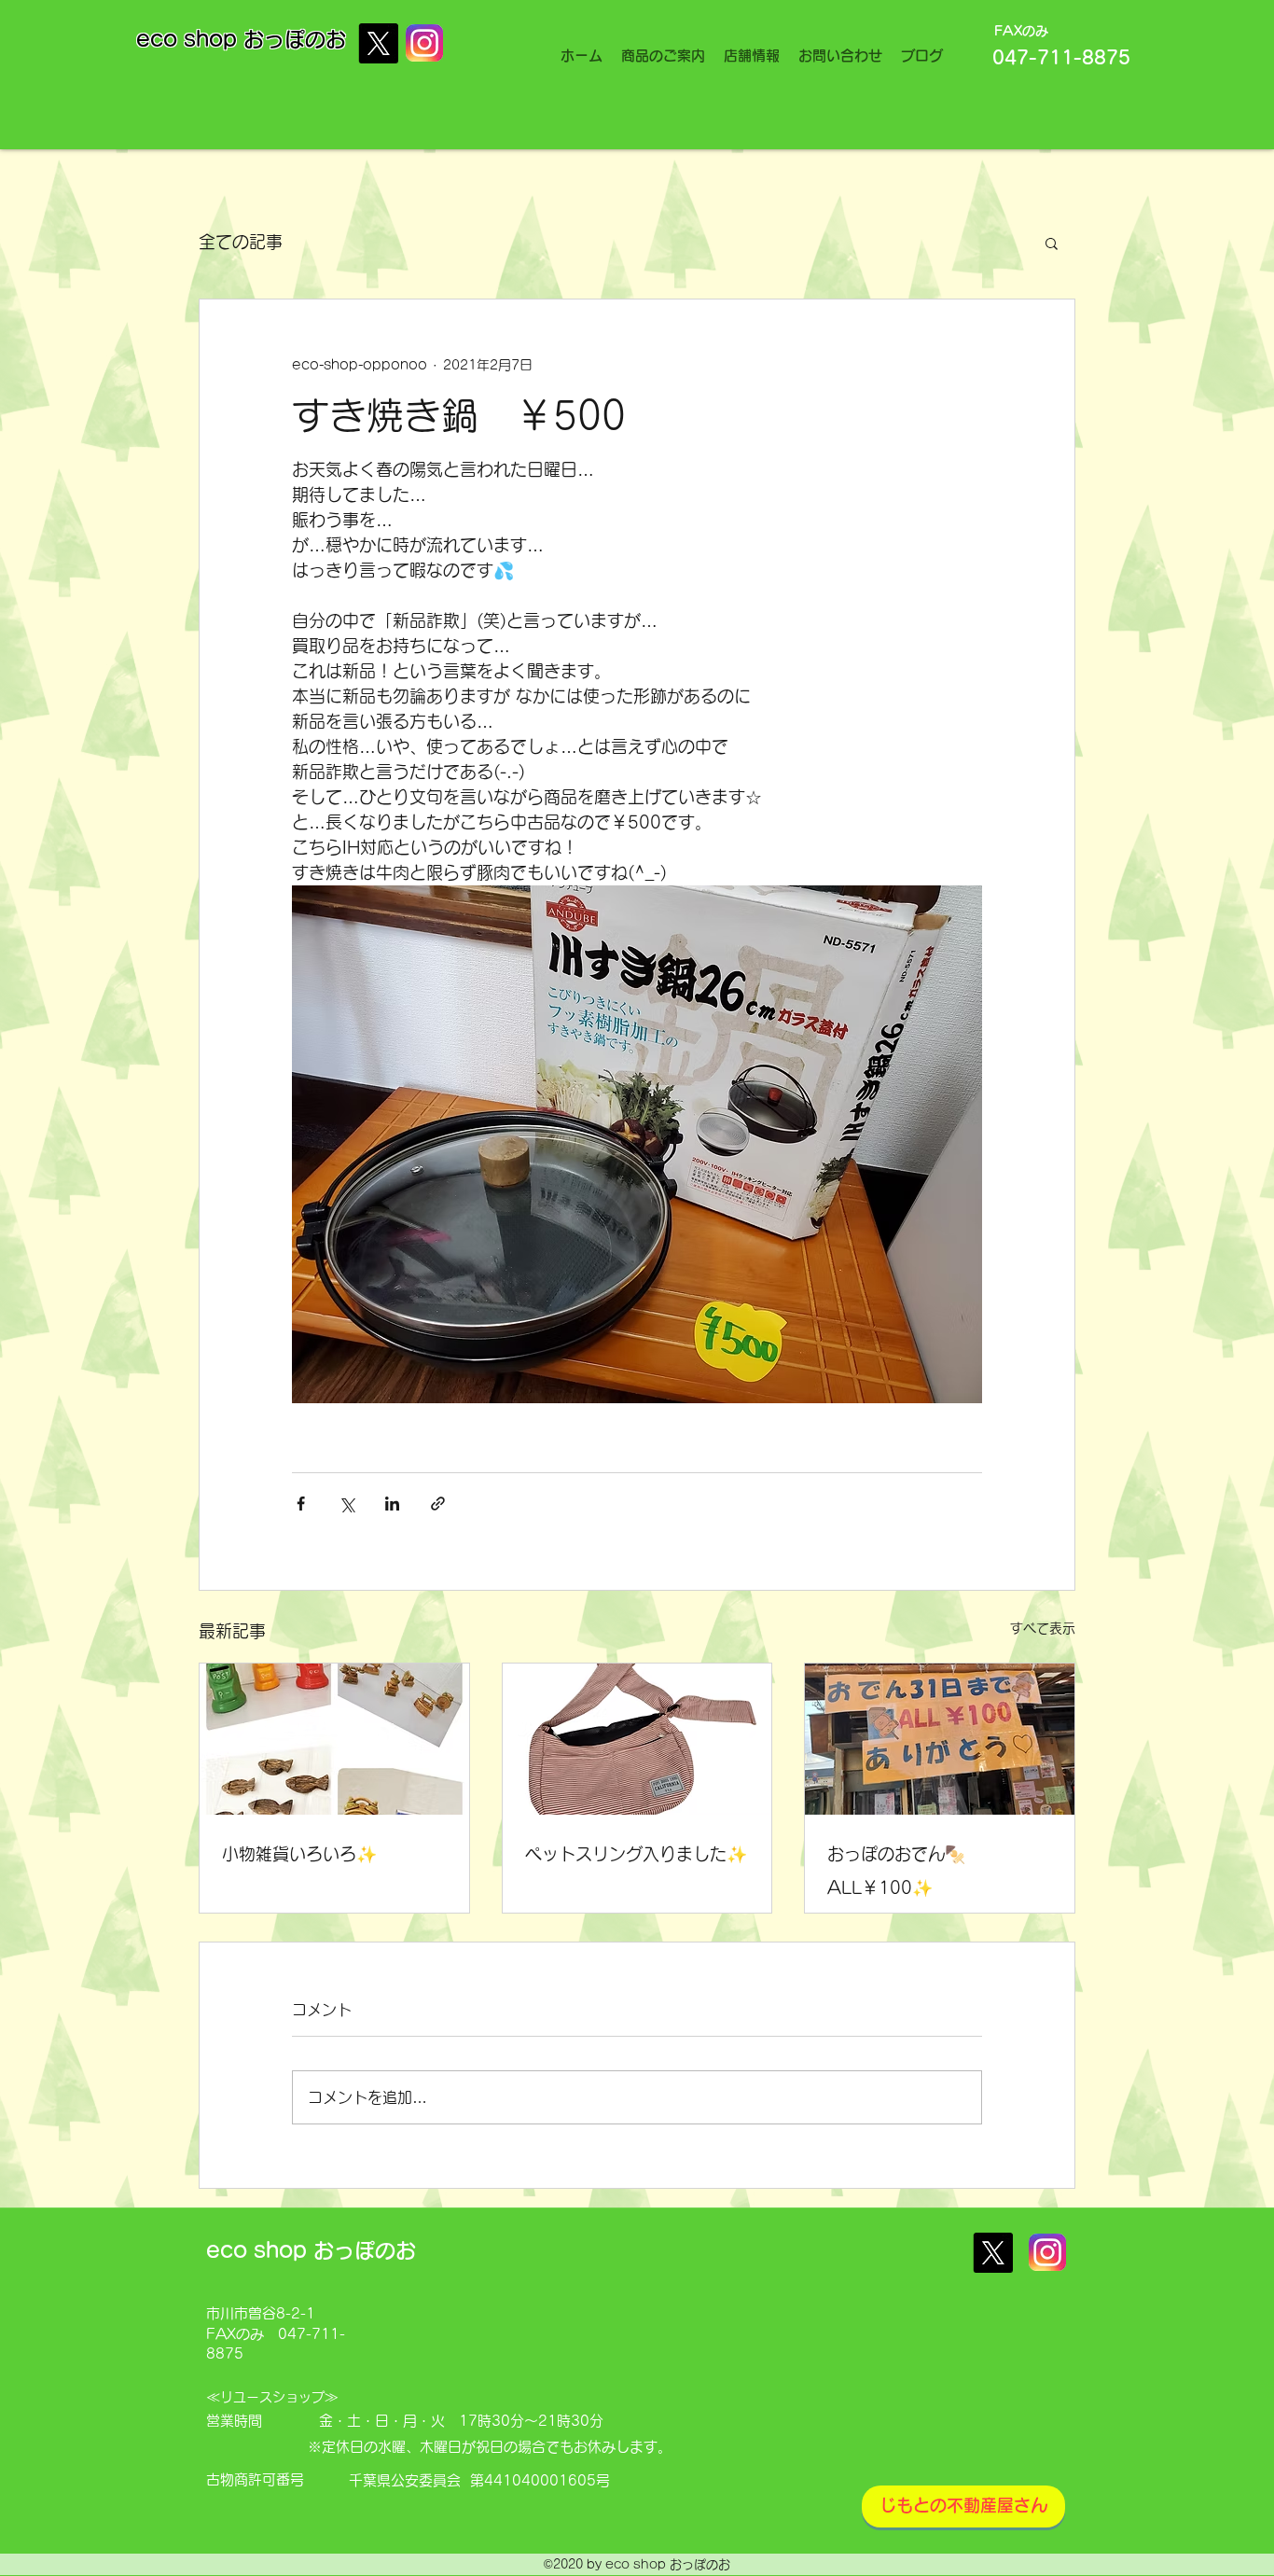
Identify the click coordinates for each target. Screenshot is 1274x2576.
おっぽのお (295, 39)
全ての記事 (241, 242)
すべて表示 (1043, 1628)
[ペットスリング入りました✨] (637, 1739)
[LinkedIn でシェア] (392, 1504)
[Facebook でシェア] (301, 1504)
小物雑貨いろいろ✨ (299, 1854)
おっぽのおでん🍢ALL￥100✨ (896, 1871)
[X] (378, 43)
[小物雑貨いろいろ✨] (334, 1739)
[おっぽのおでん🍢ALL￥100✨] (940, 1739)
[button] (1052, 243)
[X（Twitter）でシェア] (346, 1504)
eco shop (190, 39)
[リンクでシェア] (438, 1504)
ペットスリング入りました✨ (636, 1854)
